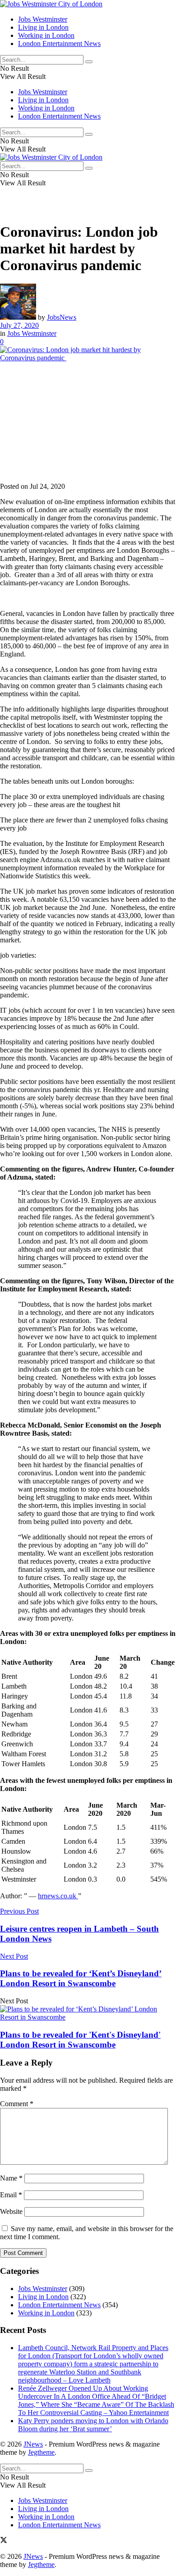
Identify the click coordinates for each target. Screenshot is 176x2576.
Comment (17, 2104)
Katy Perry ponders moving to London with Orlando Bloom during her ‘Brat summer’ (93, 2425)
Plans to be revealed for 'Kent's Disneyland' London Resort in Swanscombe (80, 2040)
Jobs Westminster (43, 19)
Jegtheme (41, 2452)
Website (11, 2211)
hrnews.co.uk (58, 1896)
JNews (33, 2444)
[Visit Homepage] (51, 4)
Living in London (43, 27)
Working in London (46, 35)
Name (11, 2178)
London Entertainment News (59, 44)
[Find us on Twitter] (4, 2541)
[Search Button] (89, 62)
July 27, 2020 (19, 325)
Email (11, 2195)
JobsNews (62, 317)
